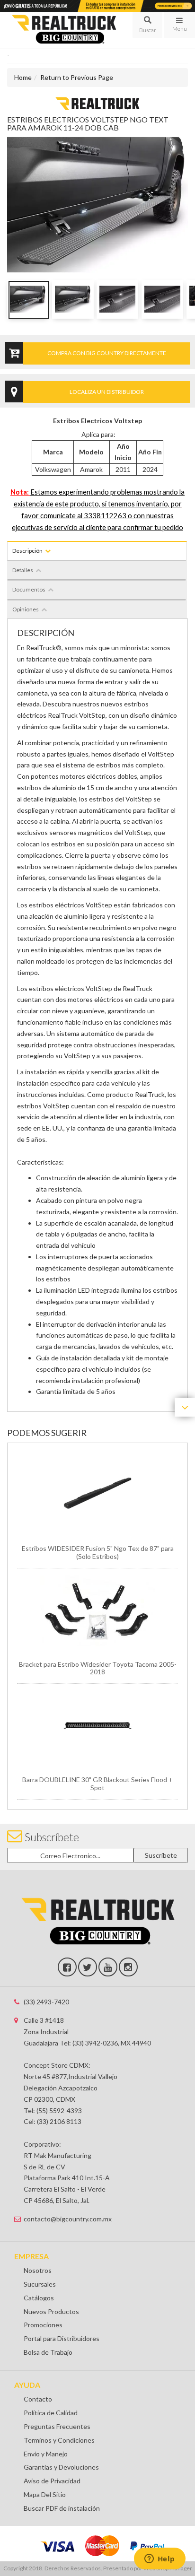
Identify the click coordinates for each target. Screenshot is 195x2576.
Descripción (27, 551)
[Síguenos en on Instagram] (128, 1967)
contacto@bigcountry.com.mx (68, 2219)
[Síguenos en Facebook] (67, 1967)
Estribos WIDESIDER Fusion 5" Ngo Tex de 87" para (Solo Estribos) (98, 1552)
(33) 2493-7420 (46, 2002)
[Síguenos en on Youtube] (108, 1967)
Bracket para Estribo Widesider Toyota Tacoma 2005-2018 (98, 1668)
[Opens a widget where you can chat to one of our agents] (160, 2559)
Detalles (23, 570)
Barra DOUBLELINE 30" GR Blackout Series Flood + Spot (97, 1784)
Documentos (29, 589)
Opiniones (26, 609)
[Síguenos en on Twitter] (88, 1967)
